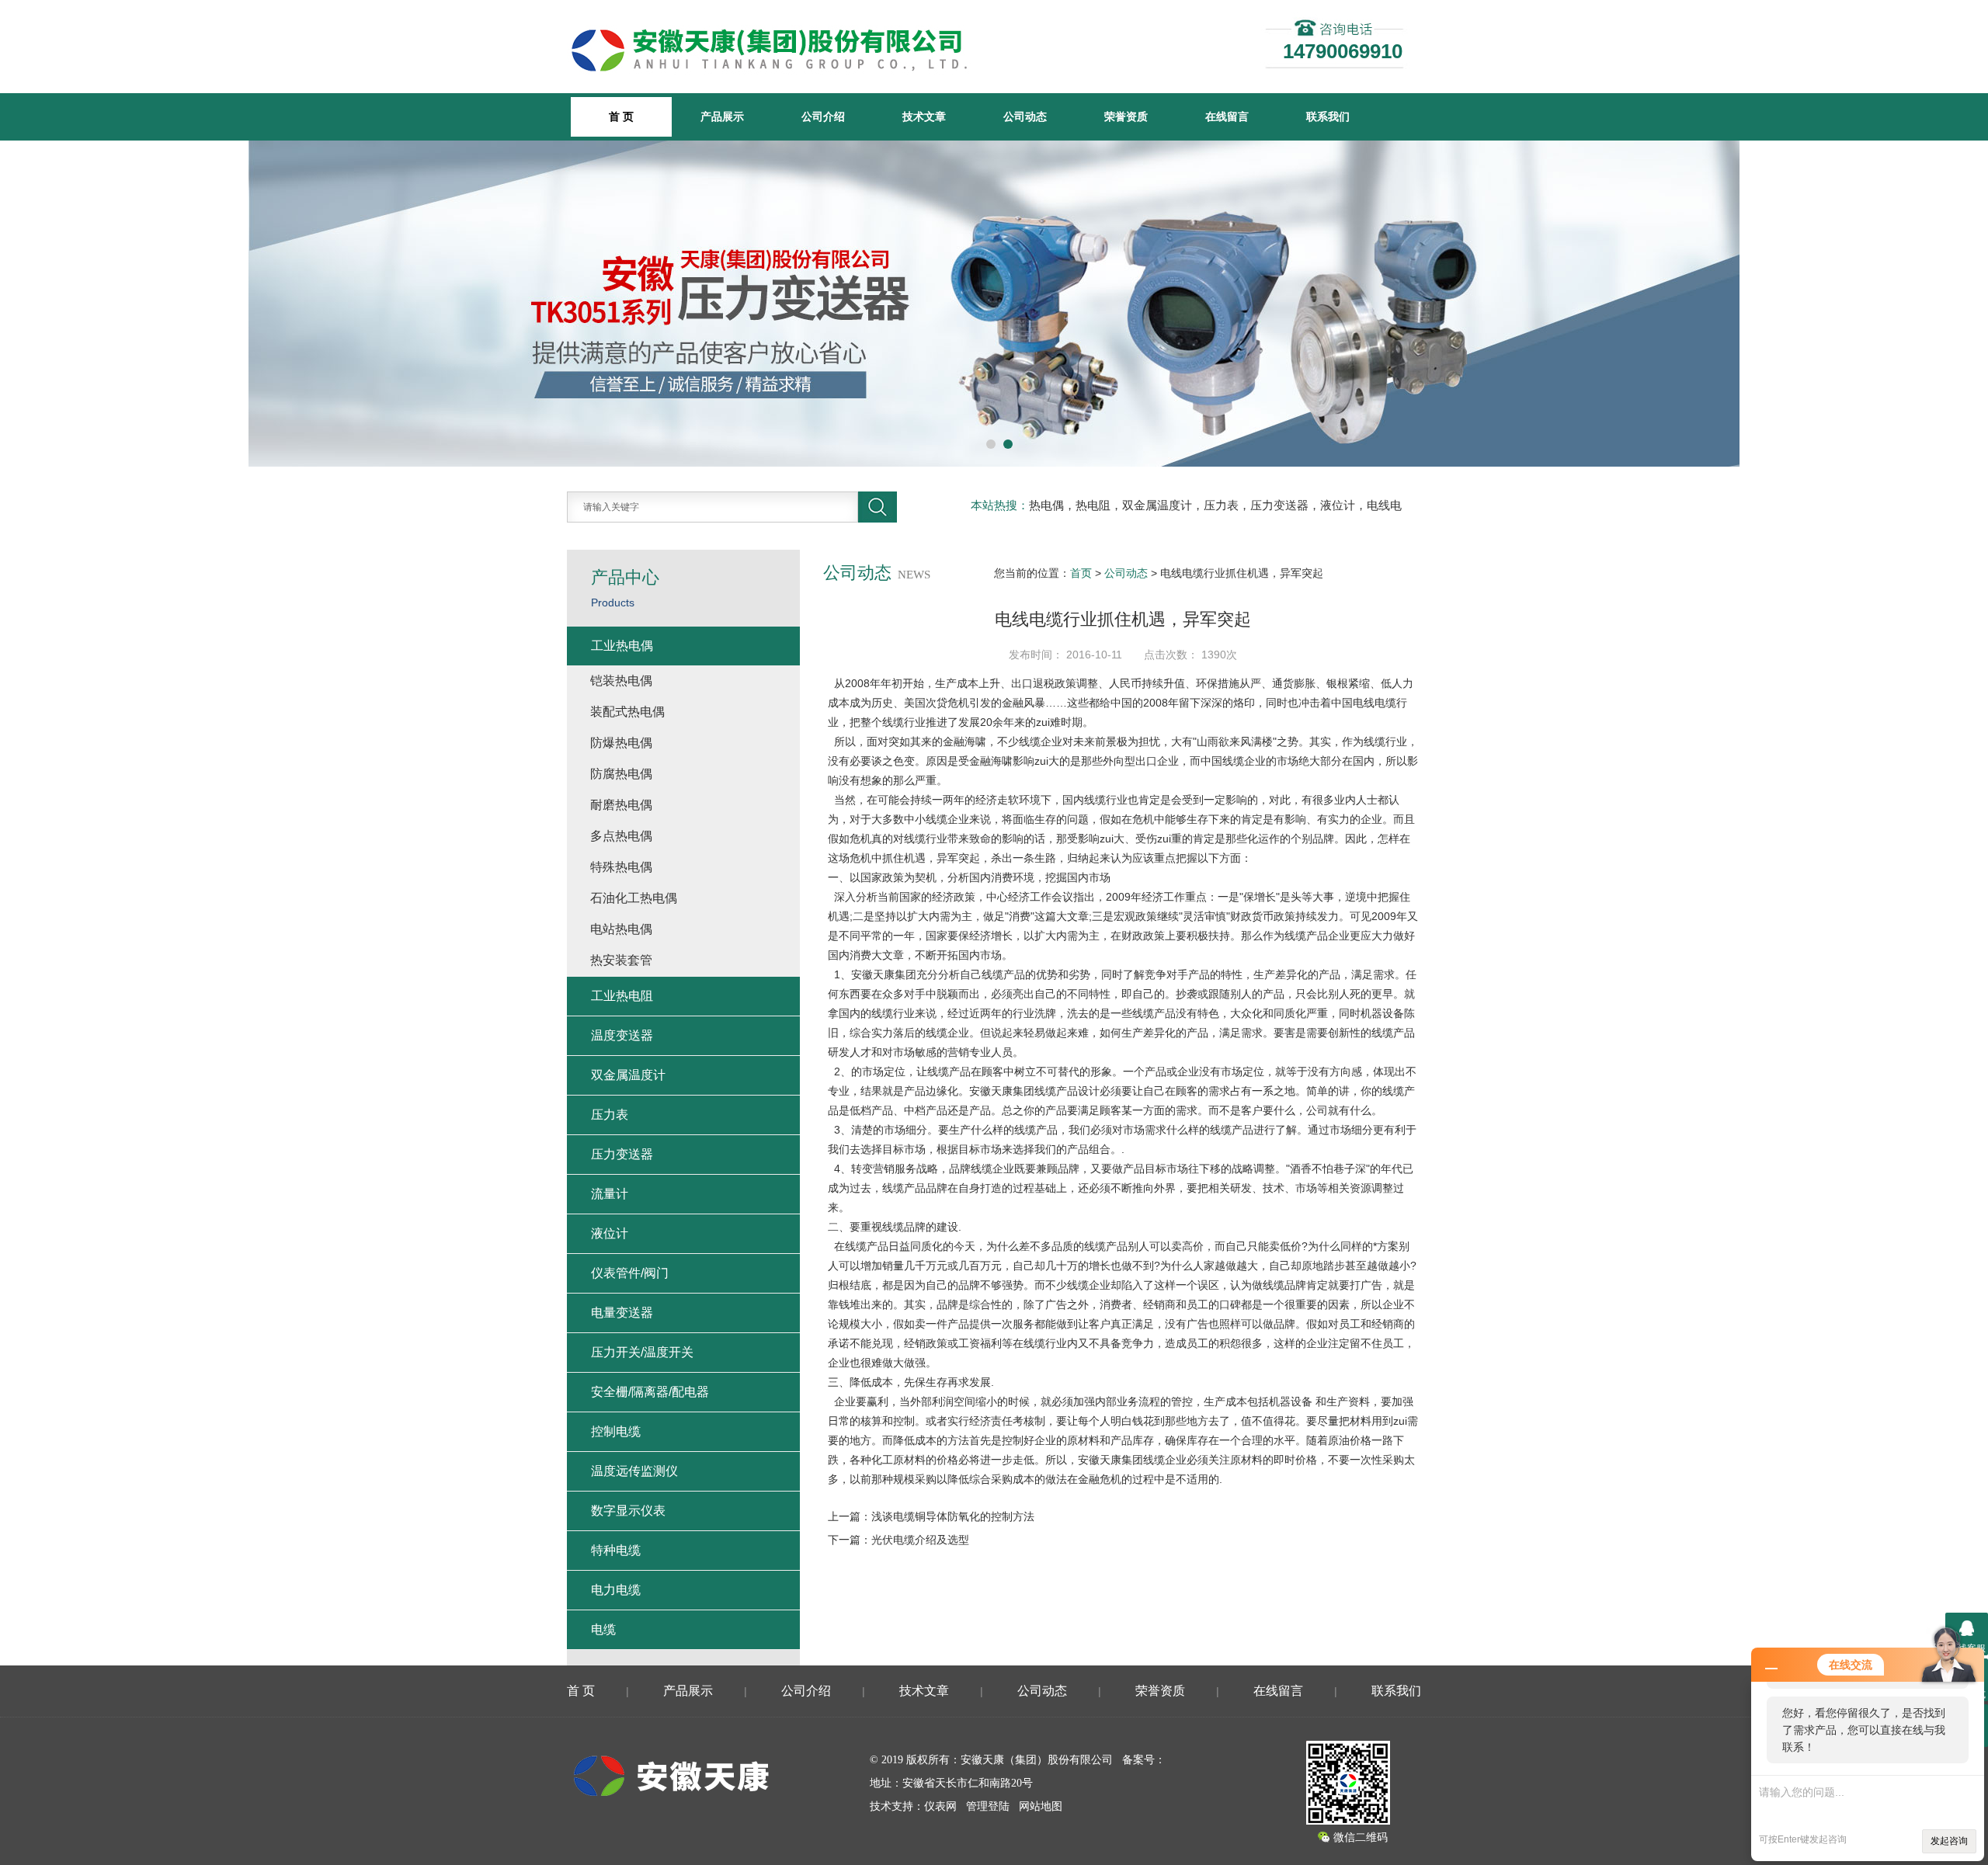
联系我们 (1328, 116)
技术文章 (924, 116)
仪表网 (940, 1806)
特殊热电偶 (621, 867)
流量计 (610, 1194)
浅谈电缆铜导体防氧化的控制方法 (953, 1516)
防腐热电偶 (621, 774)
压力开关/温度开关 (642, 1352)
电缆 (603, 1629)
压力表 (610, 1115)
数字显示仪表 (628, 1511)
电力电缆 (616, 1590)
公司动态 (1025, 116)
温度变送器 (622, 1035)
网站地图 (1041, 1806)
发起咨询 (1949, 1841)
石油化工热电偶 (634, 898)
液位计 (610, 1233)
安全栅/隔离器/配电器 (650, 1392)
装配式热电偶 (627, 712)
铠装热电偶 (621, 681)
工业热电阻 (622, 996)
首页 (1081, 573)
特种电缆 (616, 1550)
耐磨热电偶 (621, 805)
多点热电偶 (621, 836)
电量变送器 (622, 1313)
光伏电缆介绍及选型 (920, 1540)
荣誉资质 (1126, 116)
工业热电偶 (622, 646)
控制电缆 (616, 1431)
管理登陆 (988, 1806)
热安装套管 (621, 960)
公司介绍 (823, 116)
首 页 (581, 1691)
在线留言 (1227, 116)
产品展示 (722, 116)
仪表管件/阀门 (630, 1273)
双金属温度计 (628, 1075)
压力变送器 (622, 1154)
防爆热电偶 (621, 743)
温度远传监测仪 (634, 1471)
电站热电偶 (621, 929)
